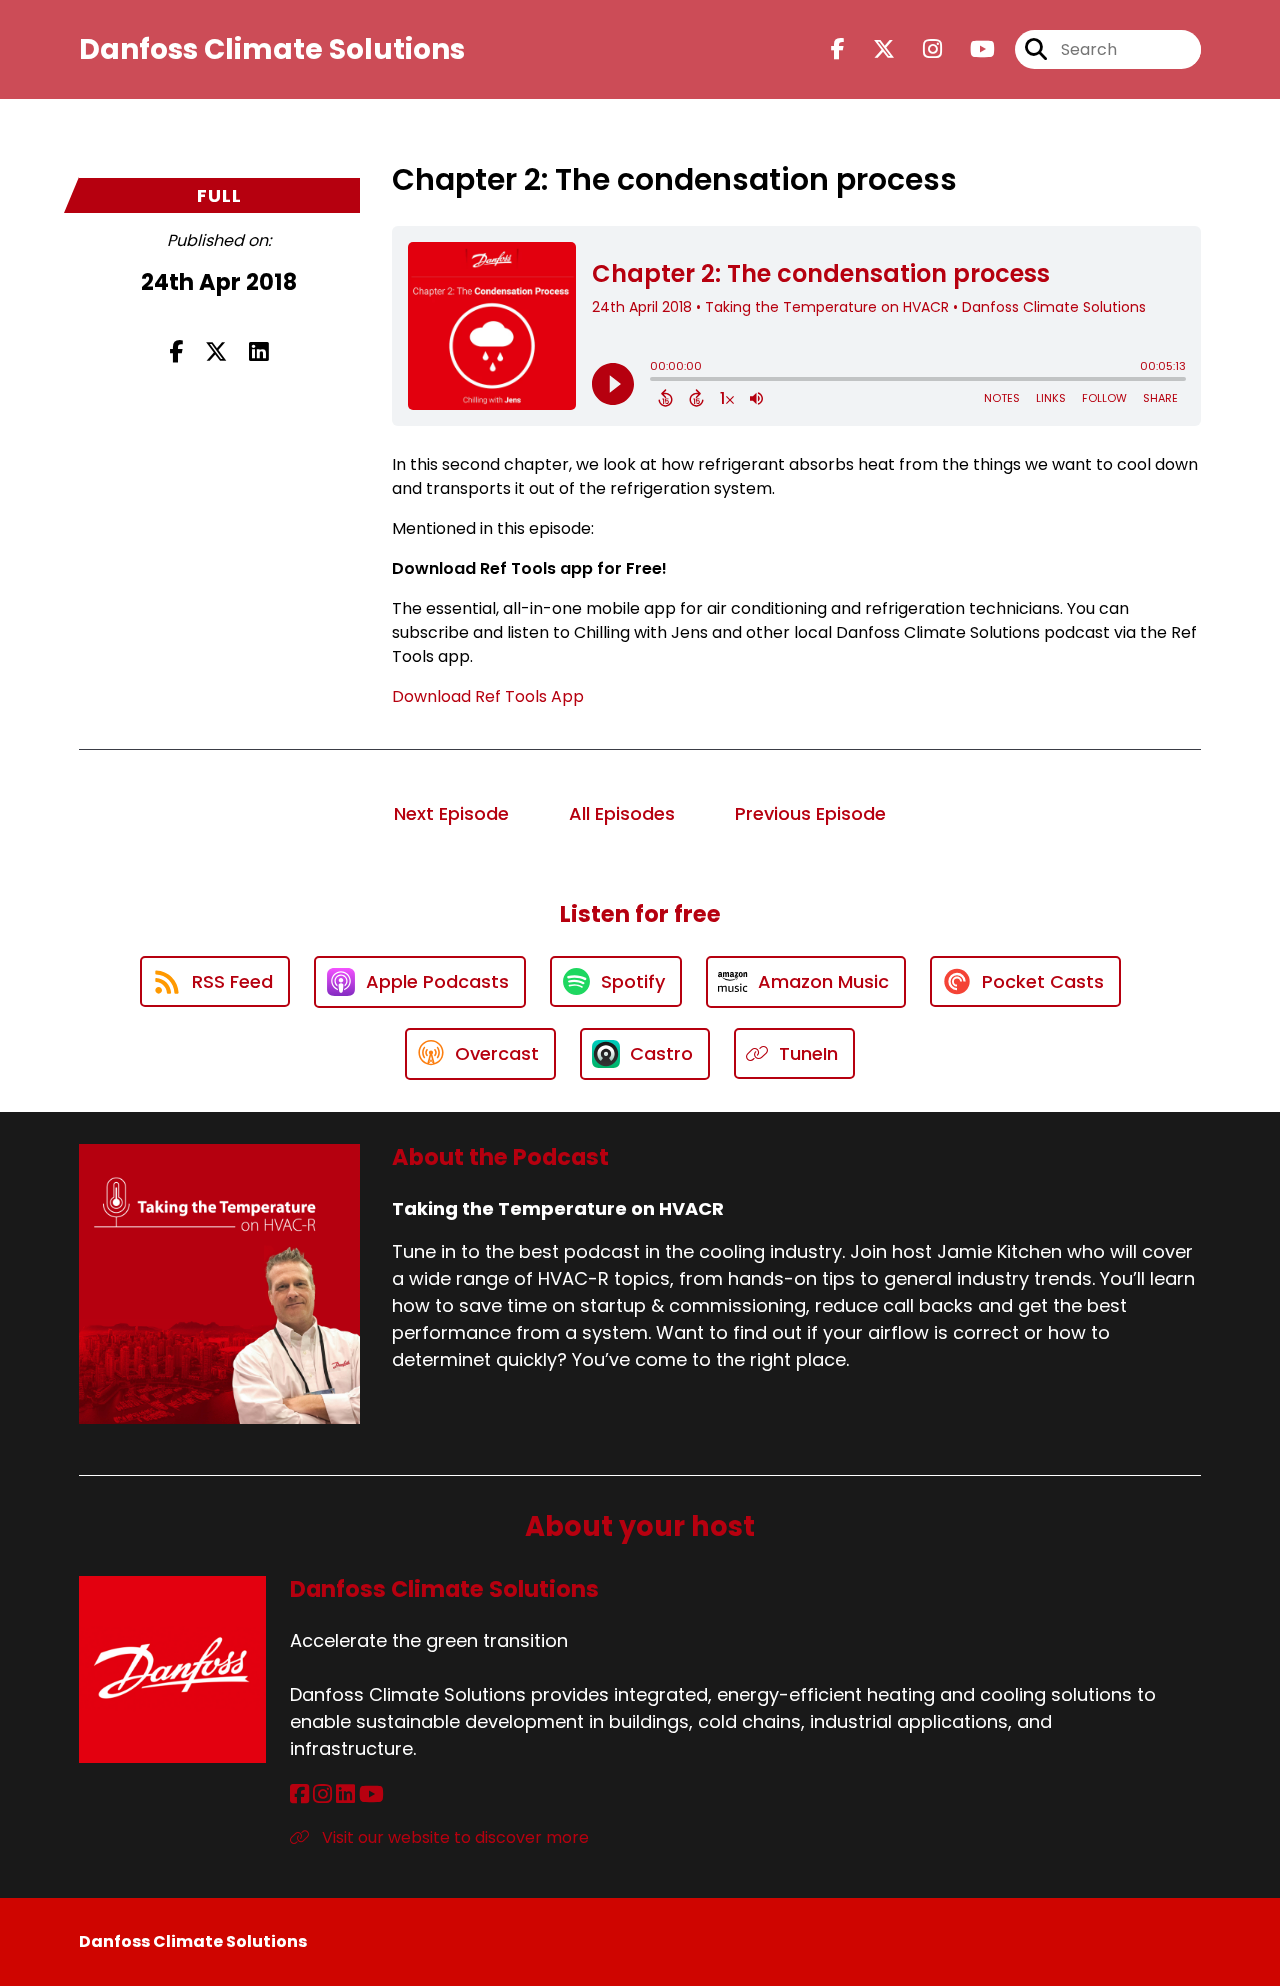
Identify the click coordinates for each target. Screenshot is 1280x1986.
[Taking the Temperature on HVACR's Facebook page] (838, 49)
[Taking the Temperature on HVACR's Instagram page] (920, 49)
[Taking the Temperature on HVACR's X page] (872, 49)
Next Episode (451, 813)
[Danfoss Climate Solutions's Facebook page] (299, 1794)
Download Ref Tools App (488, 696)
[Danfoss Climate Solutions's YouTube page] (371, 1794)
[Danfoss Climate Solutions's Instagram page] (322, 1794)
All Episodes (622, 813)
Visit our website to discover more (453, 1837)
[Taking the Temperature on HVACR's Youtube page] (970, 49)
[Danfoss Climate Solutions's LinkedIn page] (345, 1794)
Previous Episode (810, 813)
